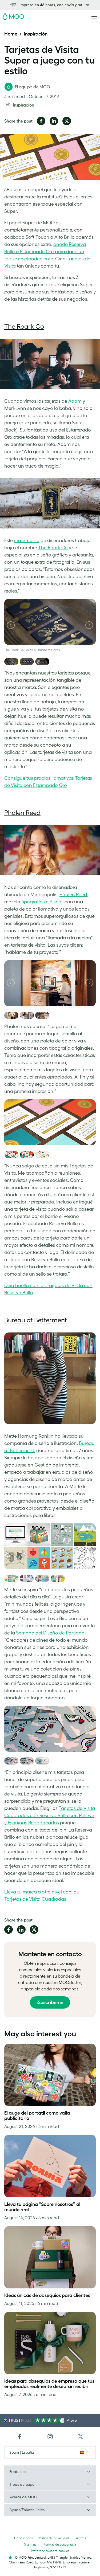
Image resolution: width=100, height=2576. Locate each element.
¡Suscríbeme (50, 2002)
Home (11, 34)
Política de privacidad (53, 2538)
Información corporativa (59, 2544)
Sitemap (30, 2544)
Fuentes (80, 2538)
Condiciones (23, 2538)
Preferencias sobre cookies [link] (50, 2551)
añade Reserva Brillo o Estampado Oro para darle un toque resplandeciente (45, 252)
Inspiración (36, 34)
